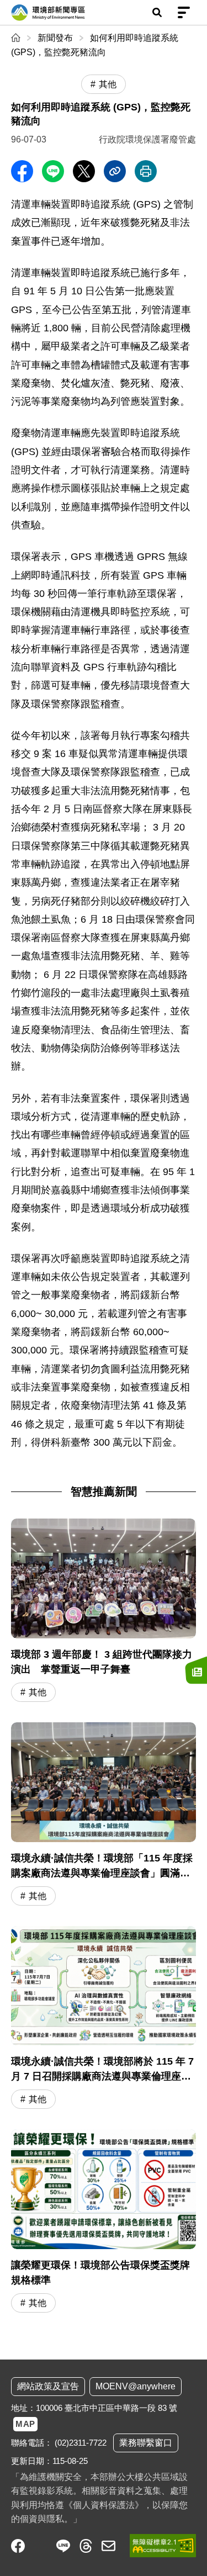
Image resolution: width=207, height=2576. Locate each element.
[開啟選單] (184, 13)
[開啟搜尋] (157, 13)
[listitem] (18, 2546)
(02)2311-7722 (81, 2443)
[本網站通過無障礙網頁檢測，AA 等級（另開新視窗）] (163, 2546)
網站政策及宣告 (48, 2386)
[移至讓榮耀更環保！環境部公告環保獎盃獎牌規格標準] (104, 2222)
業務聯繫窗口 (146, 2443)
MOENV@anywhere (136, 2386)
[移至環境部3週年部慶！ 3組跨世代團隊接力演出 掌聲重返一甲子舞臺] (104, 1612)
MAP (25, 2424)
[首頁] (17, 38)
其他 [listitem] (108, 84)
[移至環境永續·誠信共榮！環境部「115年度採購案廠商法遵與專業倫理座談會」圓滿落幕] (104, 1815)
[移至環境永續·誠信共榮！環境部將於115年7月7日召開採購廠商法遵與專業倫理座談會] (104, 2019)
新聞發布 (55, 38)
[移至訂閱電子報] (196, 1670)
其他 (38, 1692)
